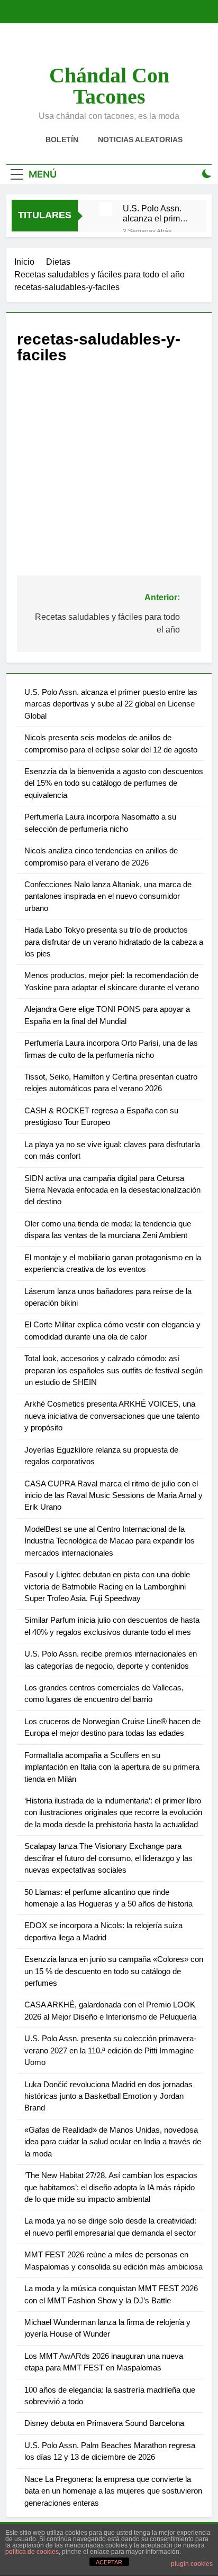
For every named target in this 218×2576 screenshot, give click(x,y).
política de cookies (32, 2552)
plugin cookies (192, 2564)
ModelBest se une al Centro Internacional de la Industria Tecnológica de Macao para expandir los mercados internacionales (110, 1541)
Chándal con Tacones (109, 86)
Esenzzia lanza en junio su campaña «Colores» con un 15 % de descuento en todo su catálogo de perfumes (114, 1971)
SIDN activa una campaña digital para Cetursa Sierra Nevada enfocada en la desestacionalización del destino (112, 1190)
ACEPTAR (109, 2562)
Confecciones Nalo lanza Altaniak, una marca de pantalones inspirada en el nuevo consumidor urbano (108, 896)
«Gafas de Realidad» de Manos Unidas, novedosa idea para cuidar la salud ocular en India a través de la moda (113, 2142)
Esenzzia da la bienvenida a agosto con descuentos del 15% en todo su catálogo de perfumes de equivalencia (114, 783)
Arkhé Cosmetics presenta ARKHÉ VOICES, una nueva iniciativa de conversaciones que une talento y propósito (112, 1416)
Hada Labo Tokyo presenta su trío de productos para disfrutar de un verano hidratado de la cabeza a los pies (114, 942)
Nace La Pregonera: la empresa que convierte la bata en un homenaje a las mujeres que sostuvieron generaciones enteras (113, 2491)
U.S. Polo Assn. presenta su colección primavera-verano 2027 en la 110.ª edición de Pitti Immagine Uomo (110, 2050)
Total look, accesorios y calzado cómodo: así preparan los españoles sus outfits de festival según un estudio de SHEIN (113, 1370)
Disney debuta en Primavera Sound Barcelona (104, 2423)
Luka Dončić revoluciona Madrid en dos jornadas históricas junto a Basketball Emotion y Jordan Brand (108, 2096)
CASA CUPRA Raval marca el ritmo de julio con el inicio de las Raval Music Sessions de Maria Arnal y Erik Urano (113, 1495)
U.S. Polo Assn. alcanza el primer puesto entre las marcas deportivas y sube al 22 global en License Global (156, 213)
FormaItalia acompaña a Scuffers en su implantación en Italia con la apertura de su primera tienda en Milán (112, 1767)
